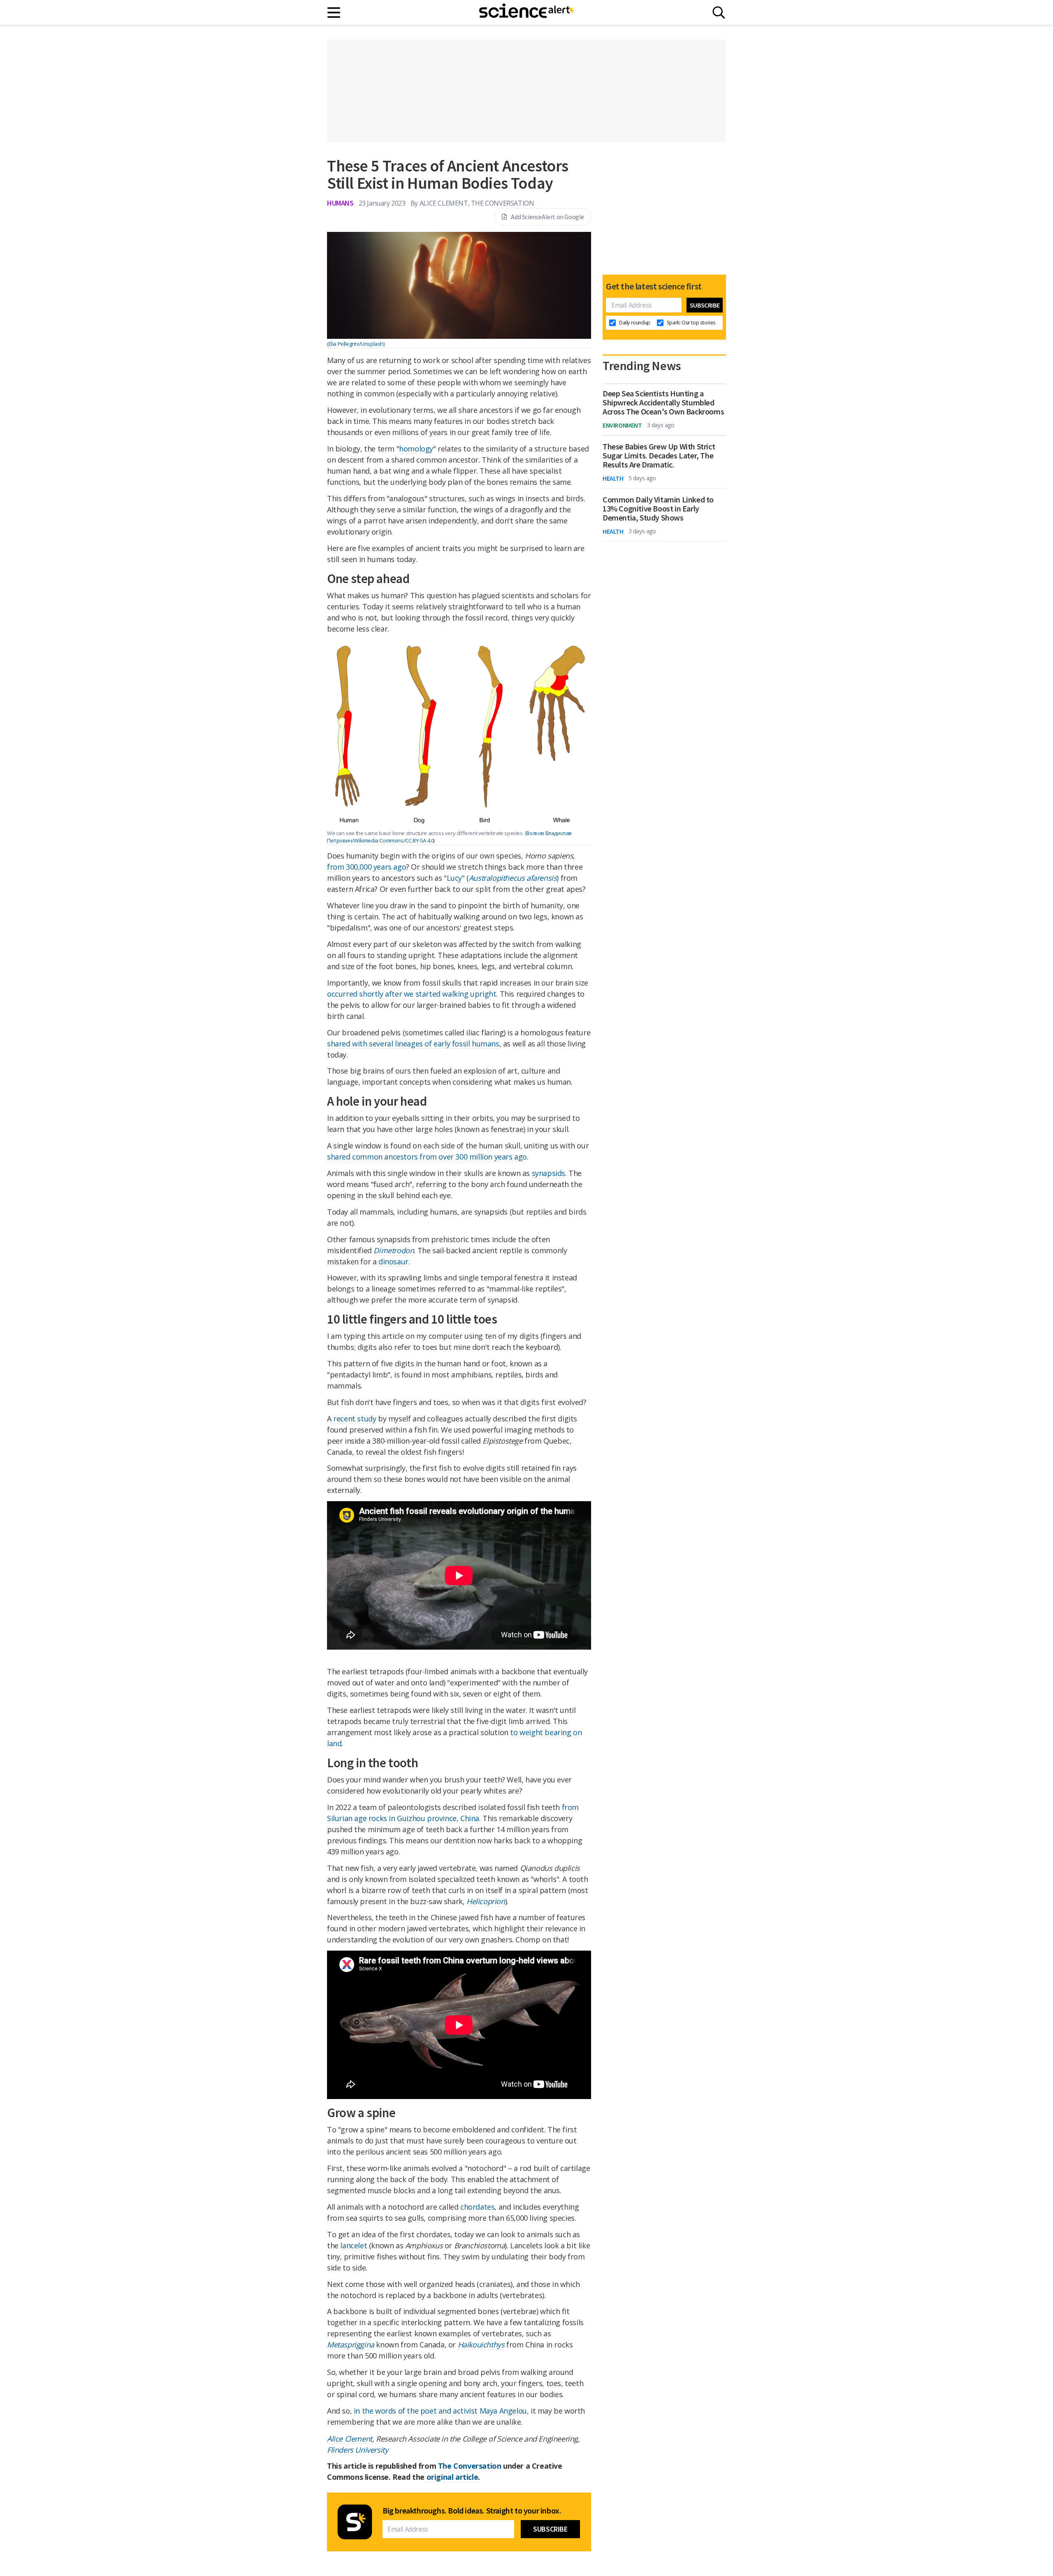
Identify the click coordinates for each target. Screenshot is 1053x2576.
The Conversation (470, 2466)
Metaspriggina (351, 2345)
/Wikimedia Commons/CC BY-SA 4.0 (393, 840)
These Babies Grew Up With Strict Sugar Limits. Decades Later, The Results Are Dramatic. (659, 456)
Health (613, 478)
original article (452, 2477)
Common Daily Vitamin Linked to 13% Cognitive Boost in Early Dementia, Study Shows (658, 509)
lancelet (354, 2245)
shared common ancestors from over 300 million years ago (427, 1157)
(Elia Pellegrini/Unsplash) (356, 344)
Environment (622, 425)
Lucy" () (503, 878)
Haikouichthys (481, 2345)
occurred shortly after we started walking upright (412, 994)
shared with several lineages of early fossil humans (413, 1044)
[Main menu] (334, 13)
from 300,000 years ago (366, 867)
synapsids (549, 1173)
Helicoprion (486, 1901)
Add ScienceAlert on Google (547, 217)
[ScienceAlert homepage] (526, 12)
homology (416, 449)
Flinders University (357, 2450)
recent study (355, 1419)
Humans (340, 203)
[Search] (719, 13)
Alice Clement (350, 2439)
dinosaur (393, 1261)
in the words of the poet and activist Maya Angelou (440, 2411)
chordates (477, 2207)
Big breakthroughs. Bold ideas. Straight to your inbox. (472, 2511)
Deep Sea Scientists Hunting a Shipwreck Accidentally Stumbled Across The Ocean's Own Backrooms (663, 403)
